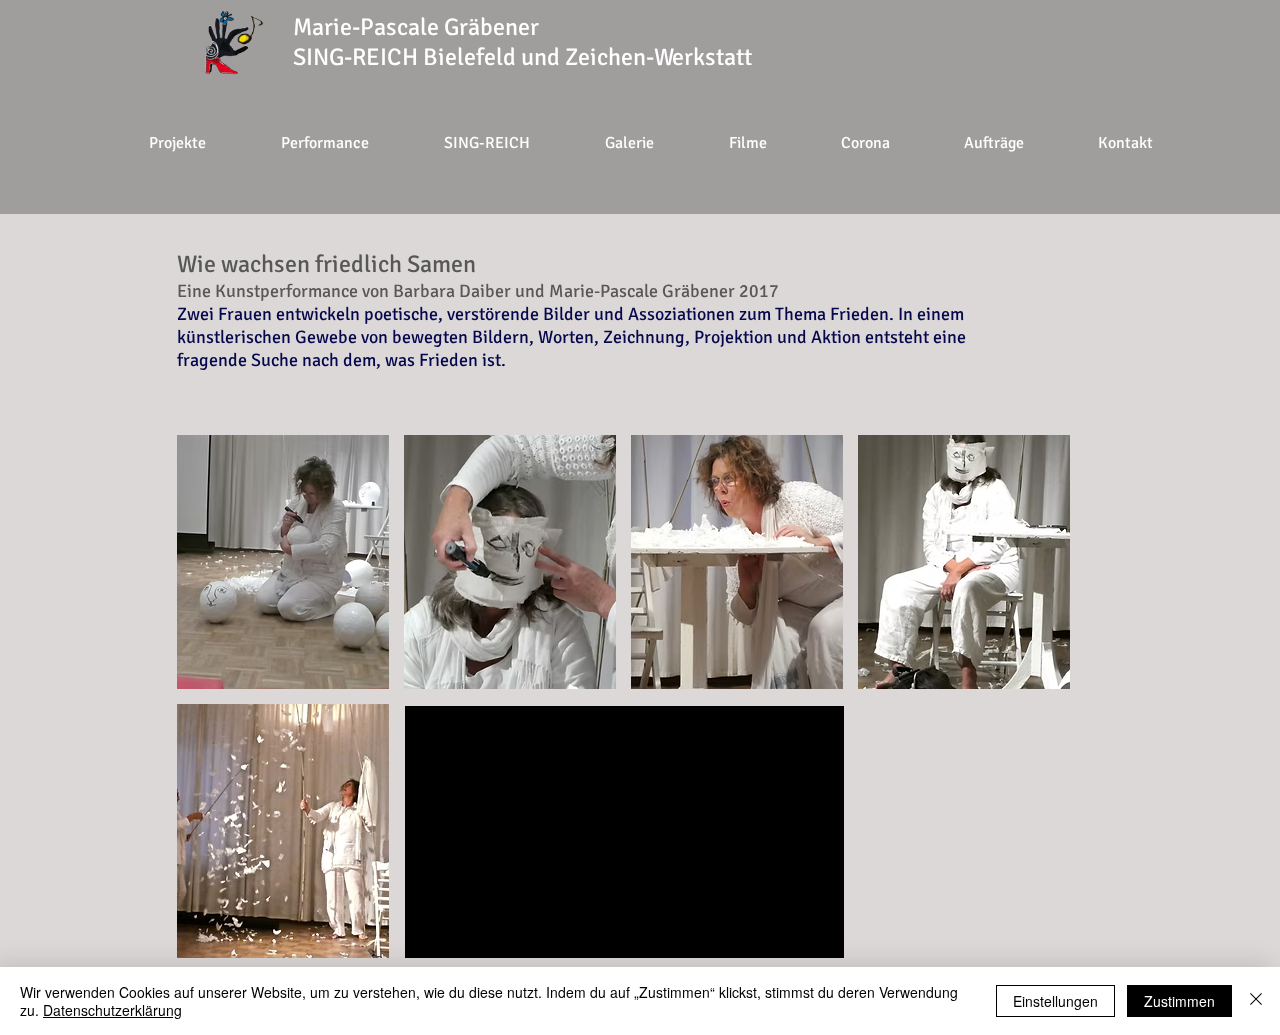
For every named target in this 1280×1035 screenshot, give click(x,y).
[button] (864, 143)
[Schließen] (1256, 1001)
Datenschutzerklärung (112, 1010)
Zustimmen (1179, 1001)
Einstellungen (1055, 1001)
